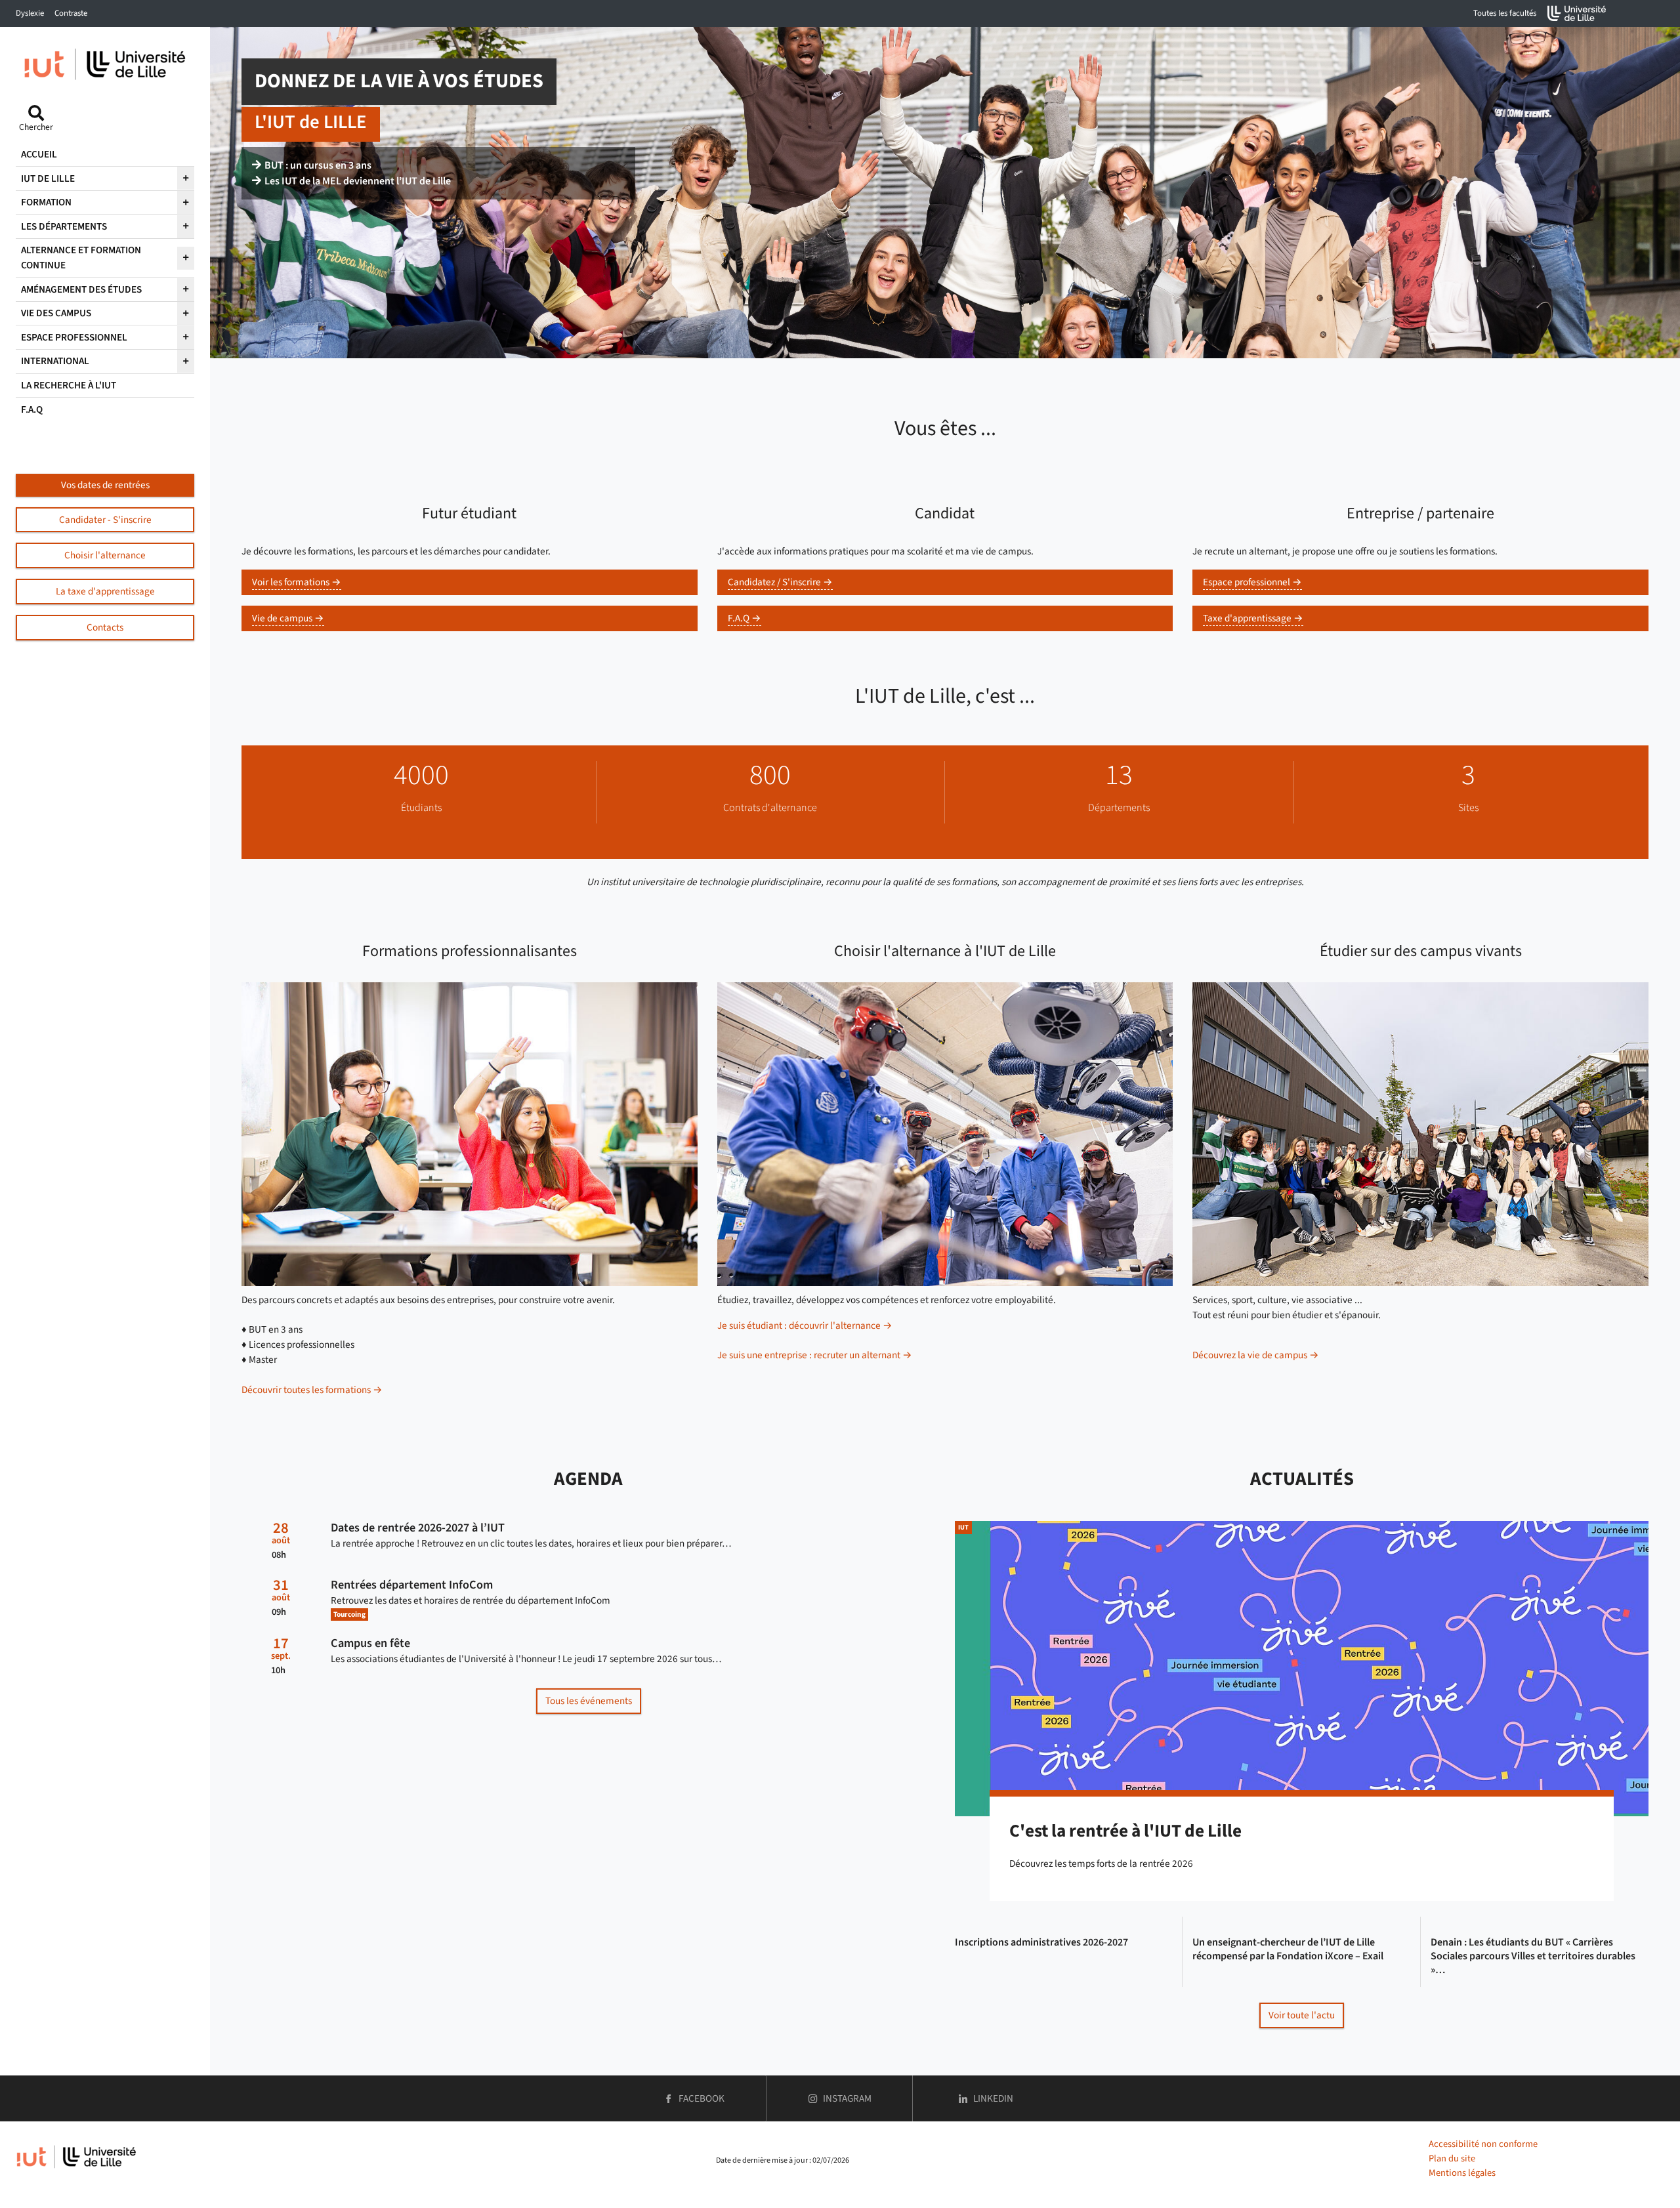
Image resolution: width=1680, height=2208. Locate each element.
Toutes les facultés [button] (1505, 13)
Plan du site (1452, 2158)
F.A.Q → (745, 618)
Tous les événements (589, 1701)
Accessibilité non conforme (1483, 2144)
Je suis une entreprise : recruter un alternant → (815, 1355)
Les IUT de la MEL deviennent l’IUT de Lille (358, 181)
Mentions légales (1462, 2173)
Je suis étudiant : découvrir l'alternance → (805, 1325)
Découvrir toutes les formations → (312, 1390)
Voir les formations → (297, 582)
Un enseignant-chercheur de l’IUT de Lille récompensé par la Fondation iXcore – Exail (1288, 1949)
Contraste (71, 13)
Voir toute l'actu (1302, 2015)
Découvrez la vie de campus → (1256, 1355)
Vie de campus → (288, 618)
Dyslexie (30, 13)
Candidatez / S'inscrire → (780, 582)
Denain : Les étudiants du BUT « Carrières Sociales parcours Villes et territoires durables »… (1533, 1956)
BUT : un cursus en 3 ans (318, 165)
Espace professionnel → (1252, 582)
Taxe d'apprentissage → (1253, 618)
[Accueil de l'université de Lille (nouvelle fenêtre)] (1577, 13)
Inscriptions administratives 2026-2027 (1041, 1943)
